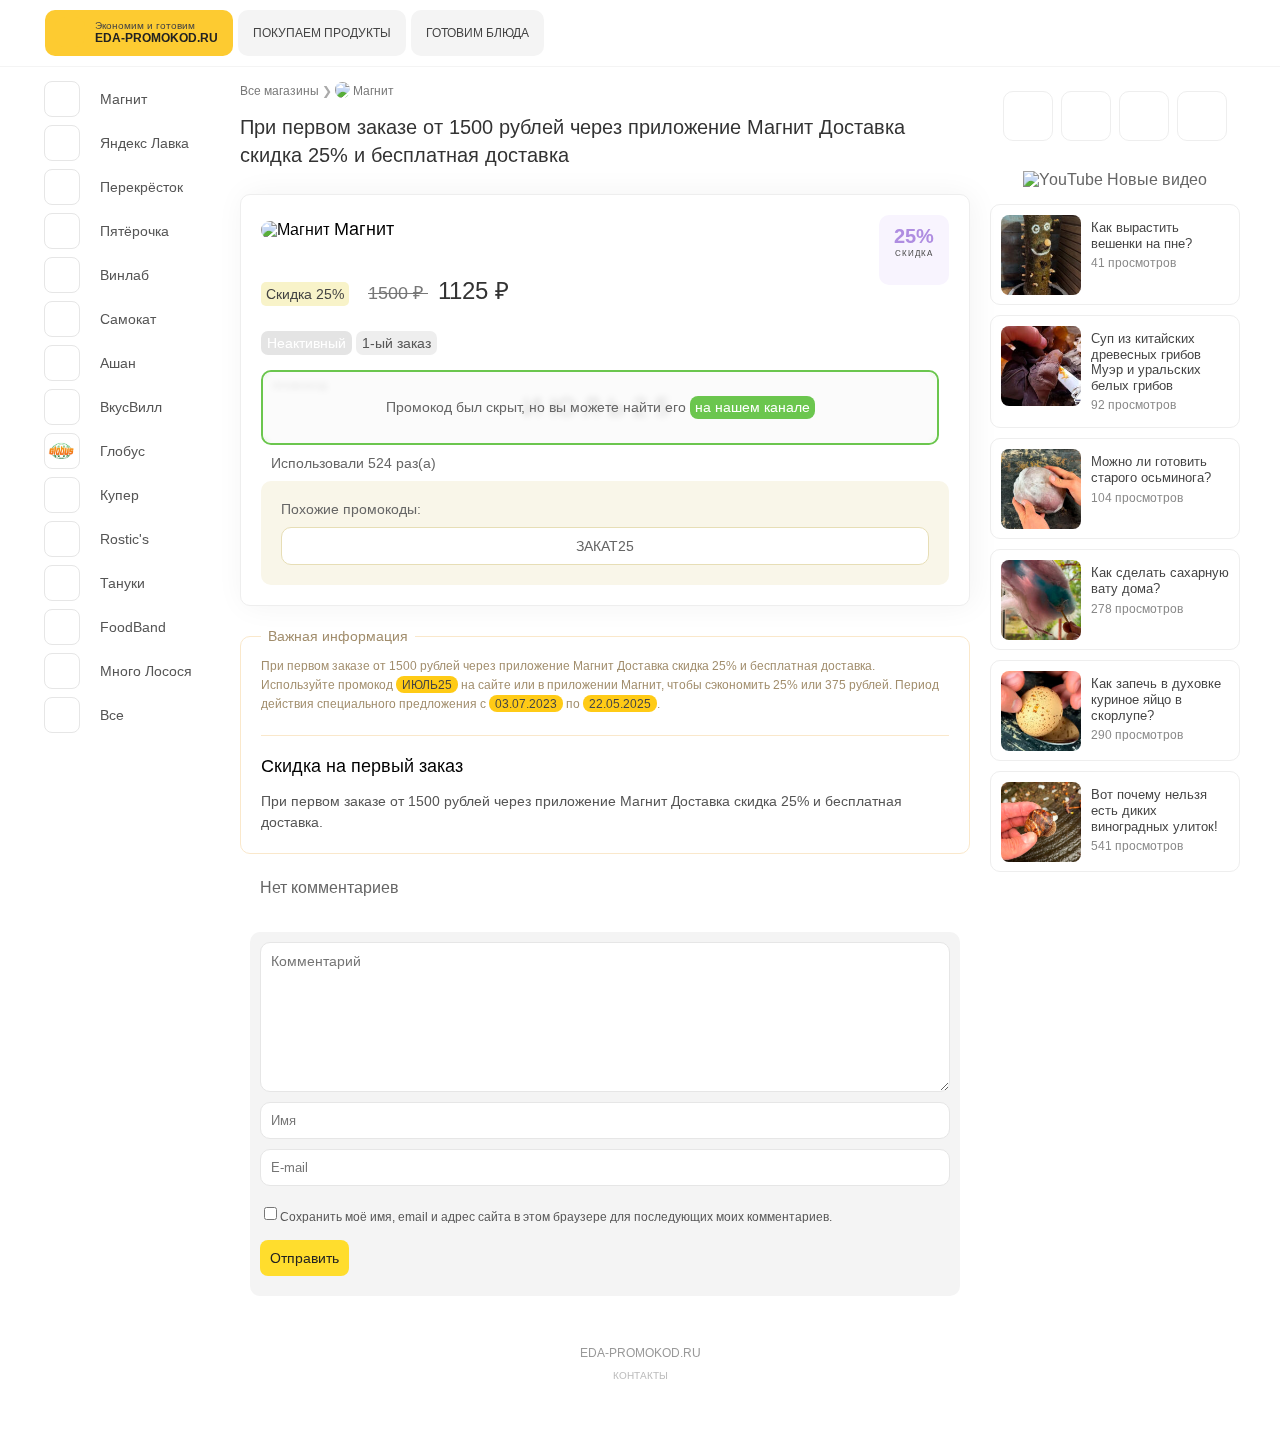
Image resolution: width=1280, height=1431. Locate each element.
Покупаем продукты (322, 33)
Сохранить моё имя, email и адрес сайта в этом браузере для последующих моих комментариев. (556, 1217)
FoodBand (133, 627)
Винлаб (124, 275)
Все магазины (279, 91)
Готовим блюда (477, 33)
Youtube (1202, 116)
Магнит (123, 99)
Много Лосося (146, 671)
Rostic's (124, 539)
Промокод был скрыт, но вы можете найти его (598, 407)
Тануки (122, 583)
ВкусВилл (131, 407)
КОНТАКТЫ (640, 1375)
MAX (1086, 116)
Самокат (128, 319)
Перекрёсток (141, 187)
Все (112, 715)
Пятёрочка (134, 231)
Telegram (1028, 116)
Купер (119, 495)
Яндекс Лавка (144, 143)
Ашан (118, 363)
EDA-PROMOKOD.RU (640, 1353)
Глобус (122, 451)
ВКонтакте (1144, 116)
